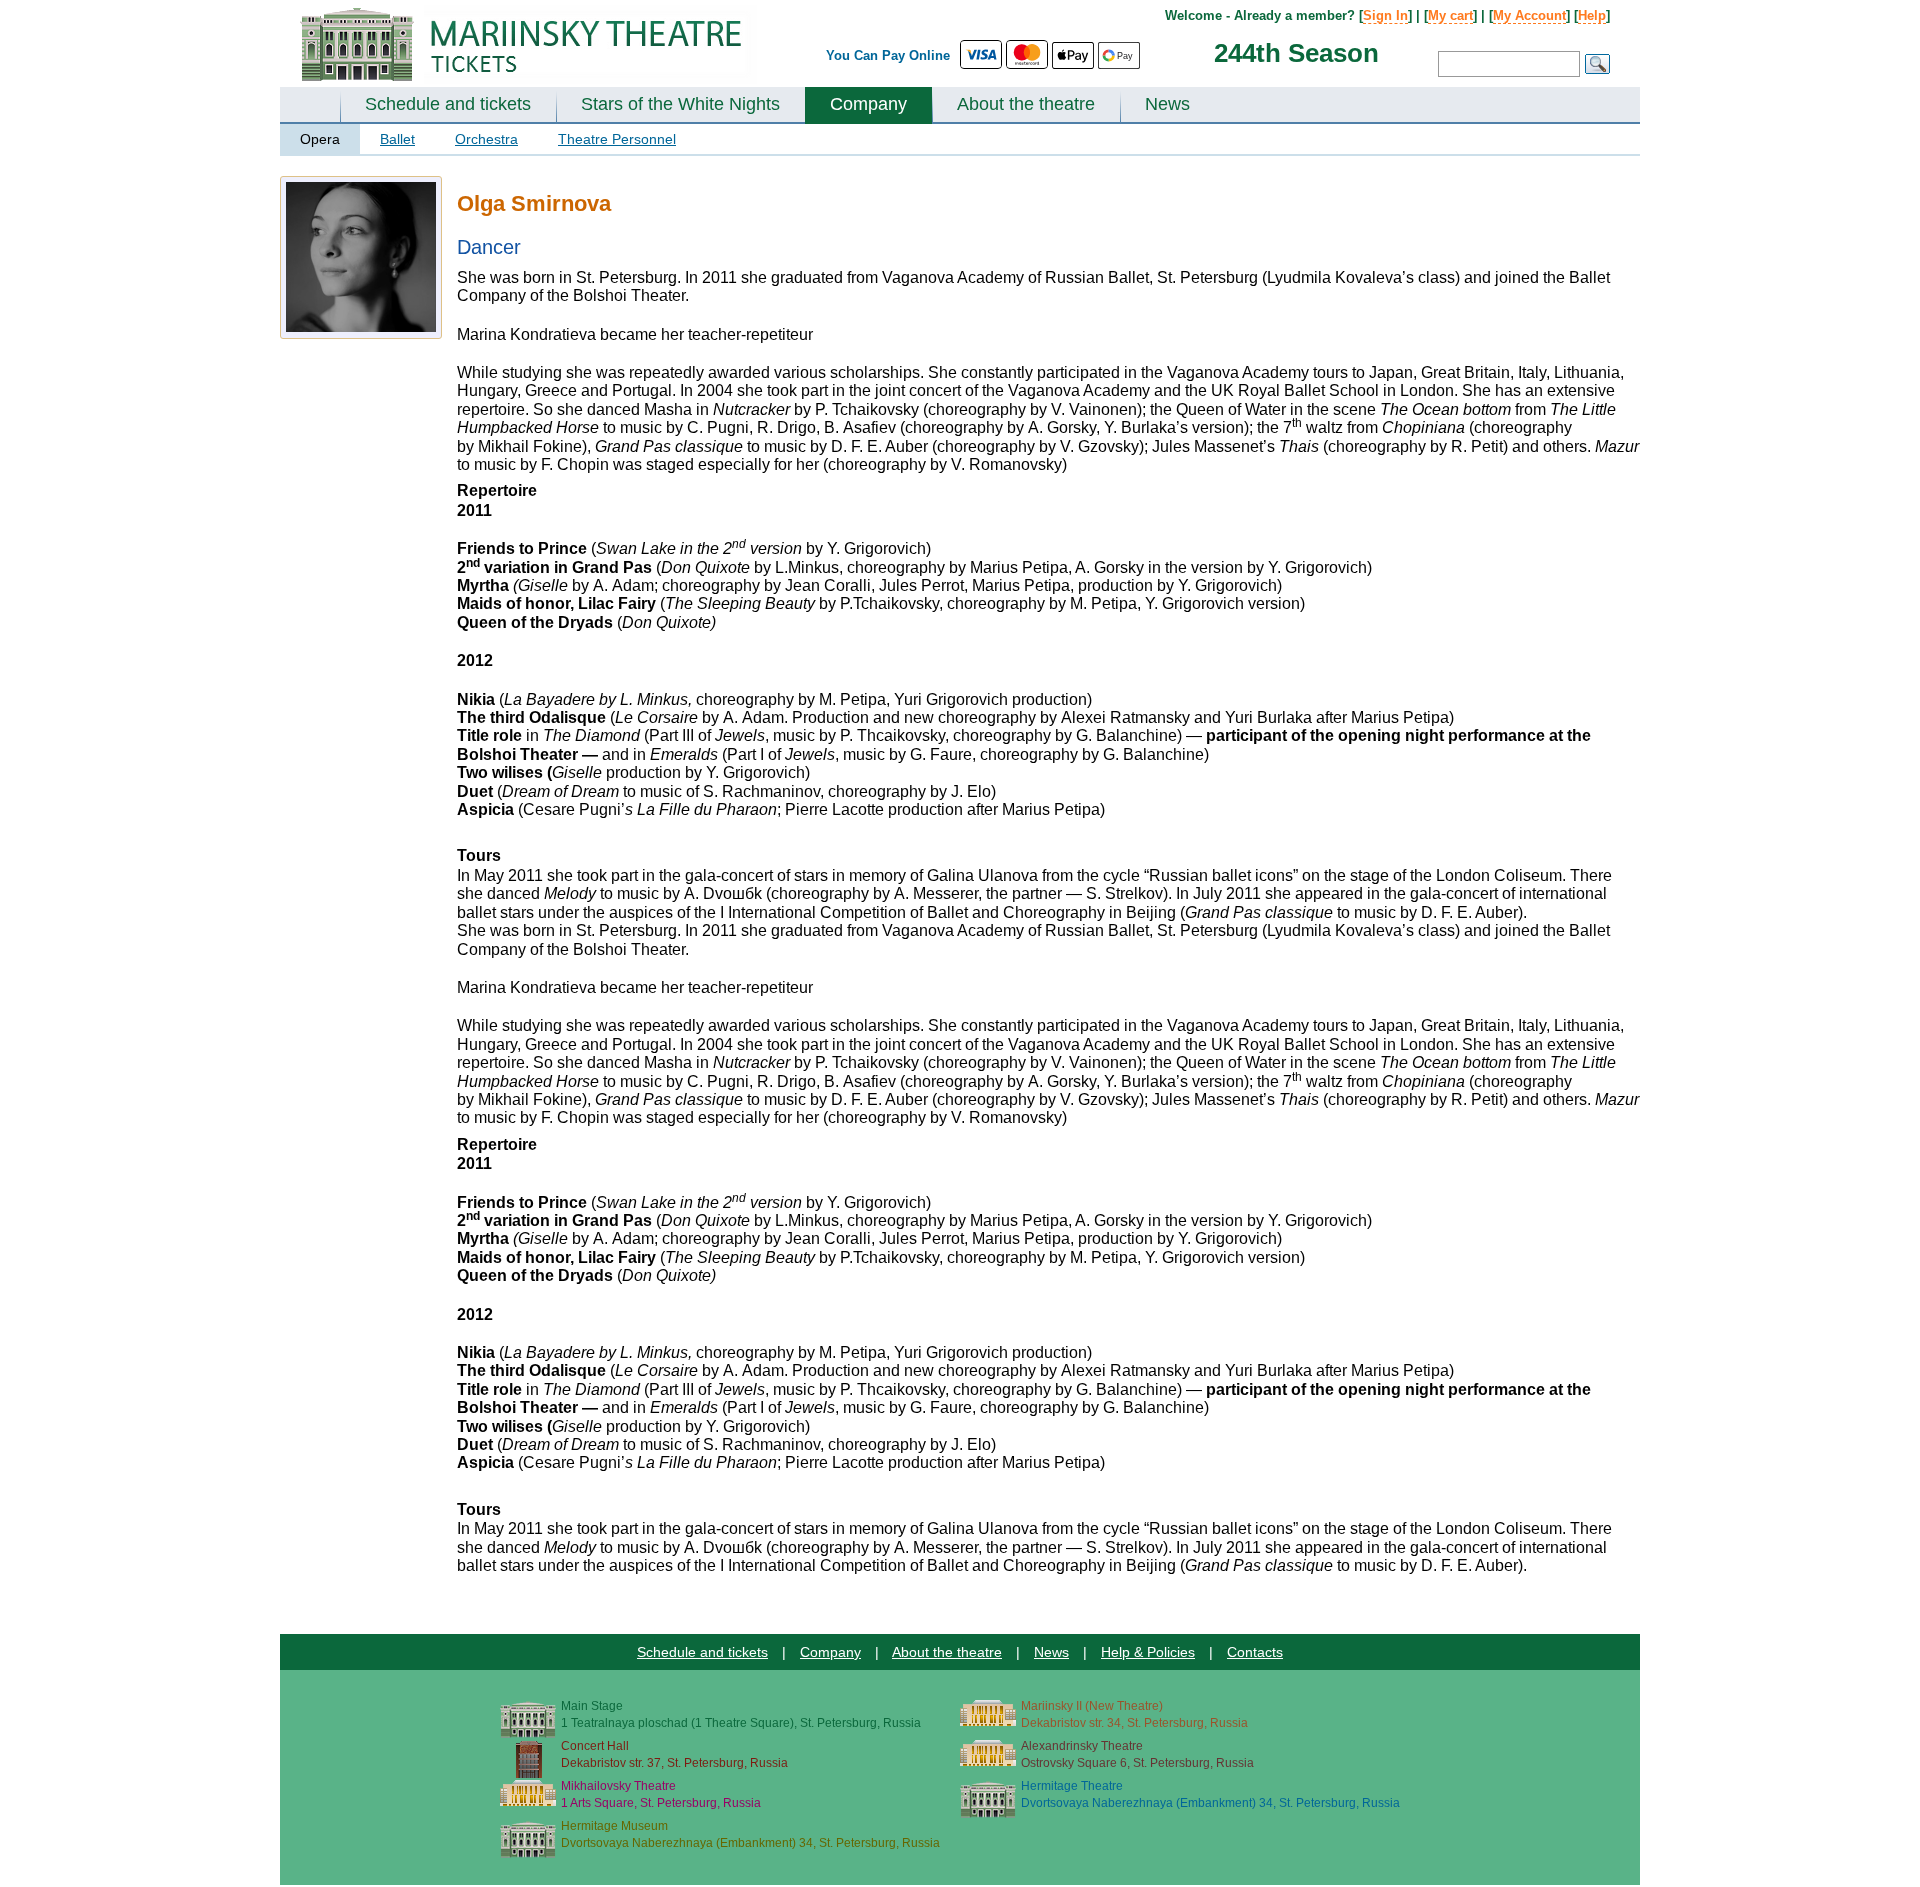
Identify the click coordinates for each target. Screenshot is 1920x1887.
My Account (1529, 15)
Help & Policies (1148, 1652)
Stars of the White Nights (680, 104)
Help (1592, 15)
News (1167, 104)
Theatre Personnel (617, 139)
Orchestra (486, 139)
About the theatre (1026, 104)
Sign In (1385, 15)
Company (868, 104)
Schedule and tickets (448, 104)
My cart (1450, 15)
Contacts (1255, 1652)
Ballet (397, 139)
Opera (320, 139)
